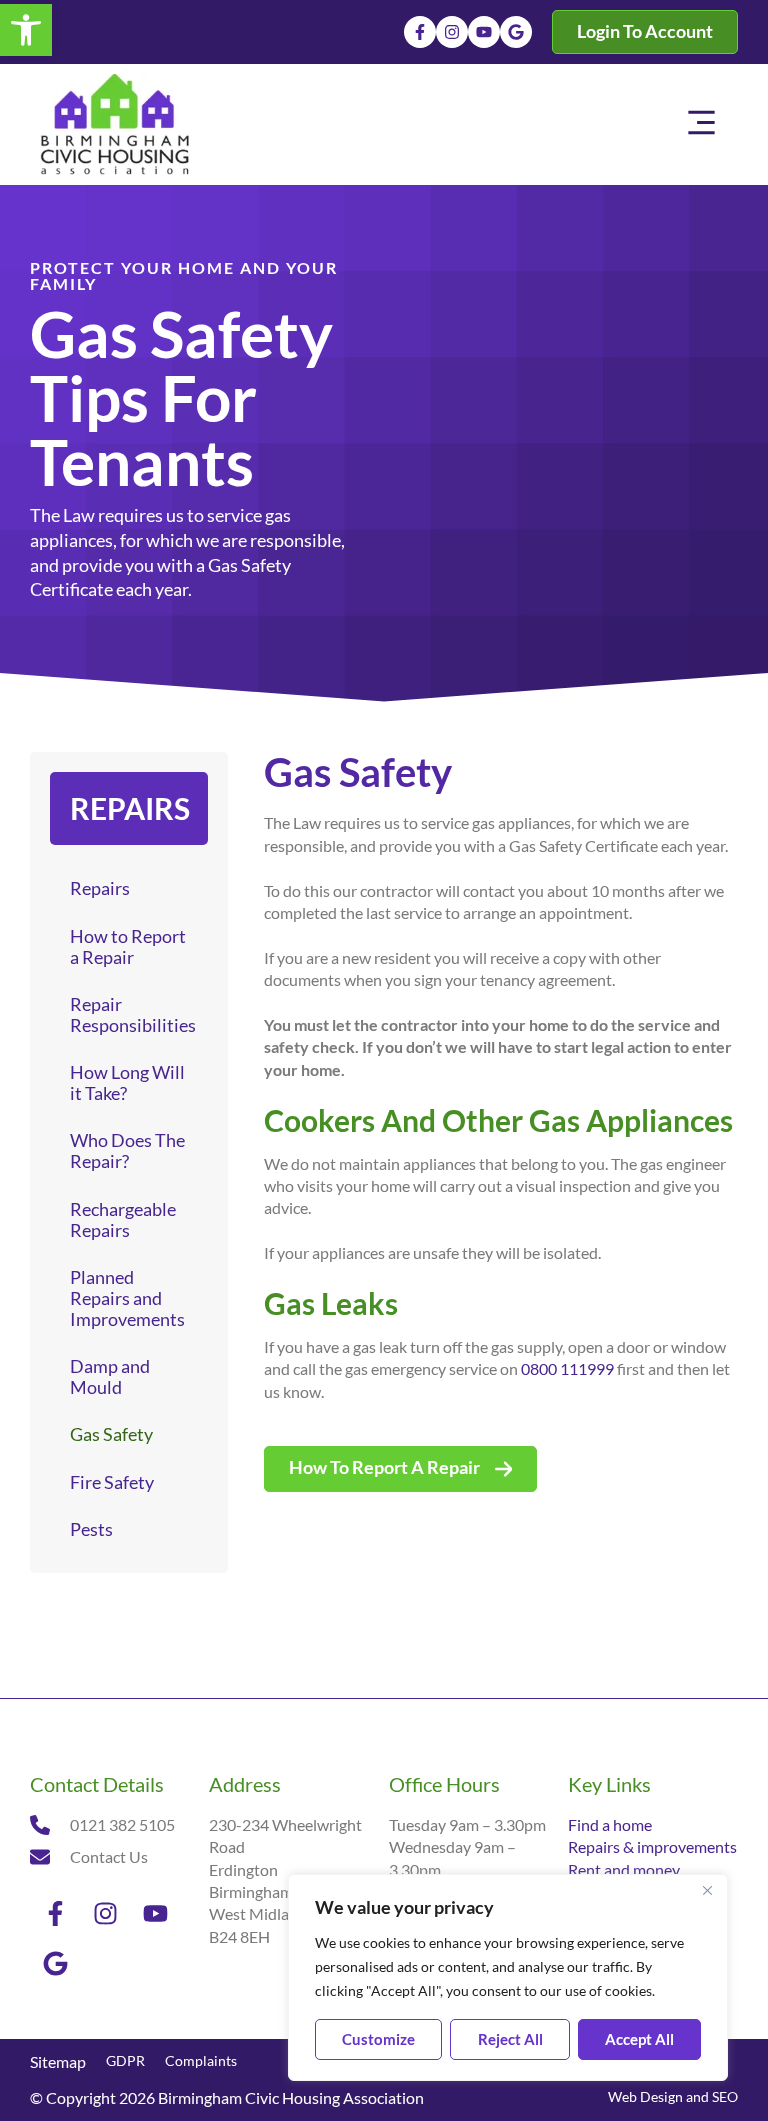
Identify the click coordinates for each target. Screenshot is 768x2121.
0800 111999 (567, 1368)
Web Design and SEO (673, 2096)
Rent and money (624, 1869)
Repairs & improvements (652, 1846)
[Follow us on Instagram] (452, 32)
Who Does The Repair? (127, 1151)
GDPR (125, 2060)
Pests (91, 1529)
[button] (26, 30)
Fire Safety (112, 1482)
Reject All (510, 2039)
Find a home (610, 1824)
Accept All (639, 2039)
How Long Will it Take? (127, 1083)
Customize (378, 2039)
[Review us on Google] (516, 32)
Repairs (100, 888)
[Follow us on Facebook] (420, 32)
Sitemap (58, 2061)
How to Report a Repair (128, 947)
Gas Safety (111, 1434)
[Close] (707, 1891)
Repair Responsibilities (133, 1015)
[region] (508, 1977)
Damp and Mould (110, 1377)
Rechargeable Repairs (123, 1220)
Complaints (201, 2060)
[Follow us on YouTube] (484, 32)
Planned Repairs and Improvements (127, 1298)
